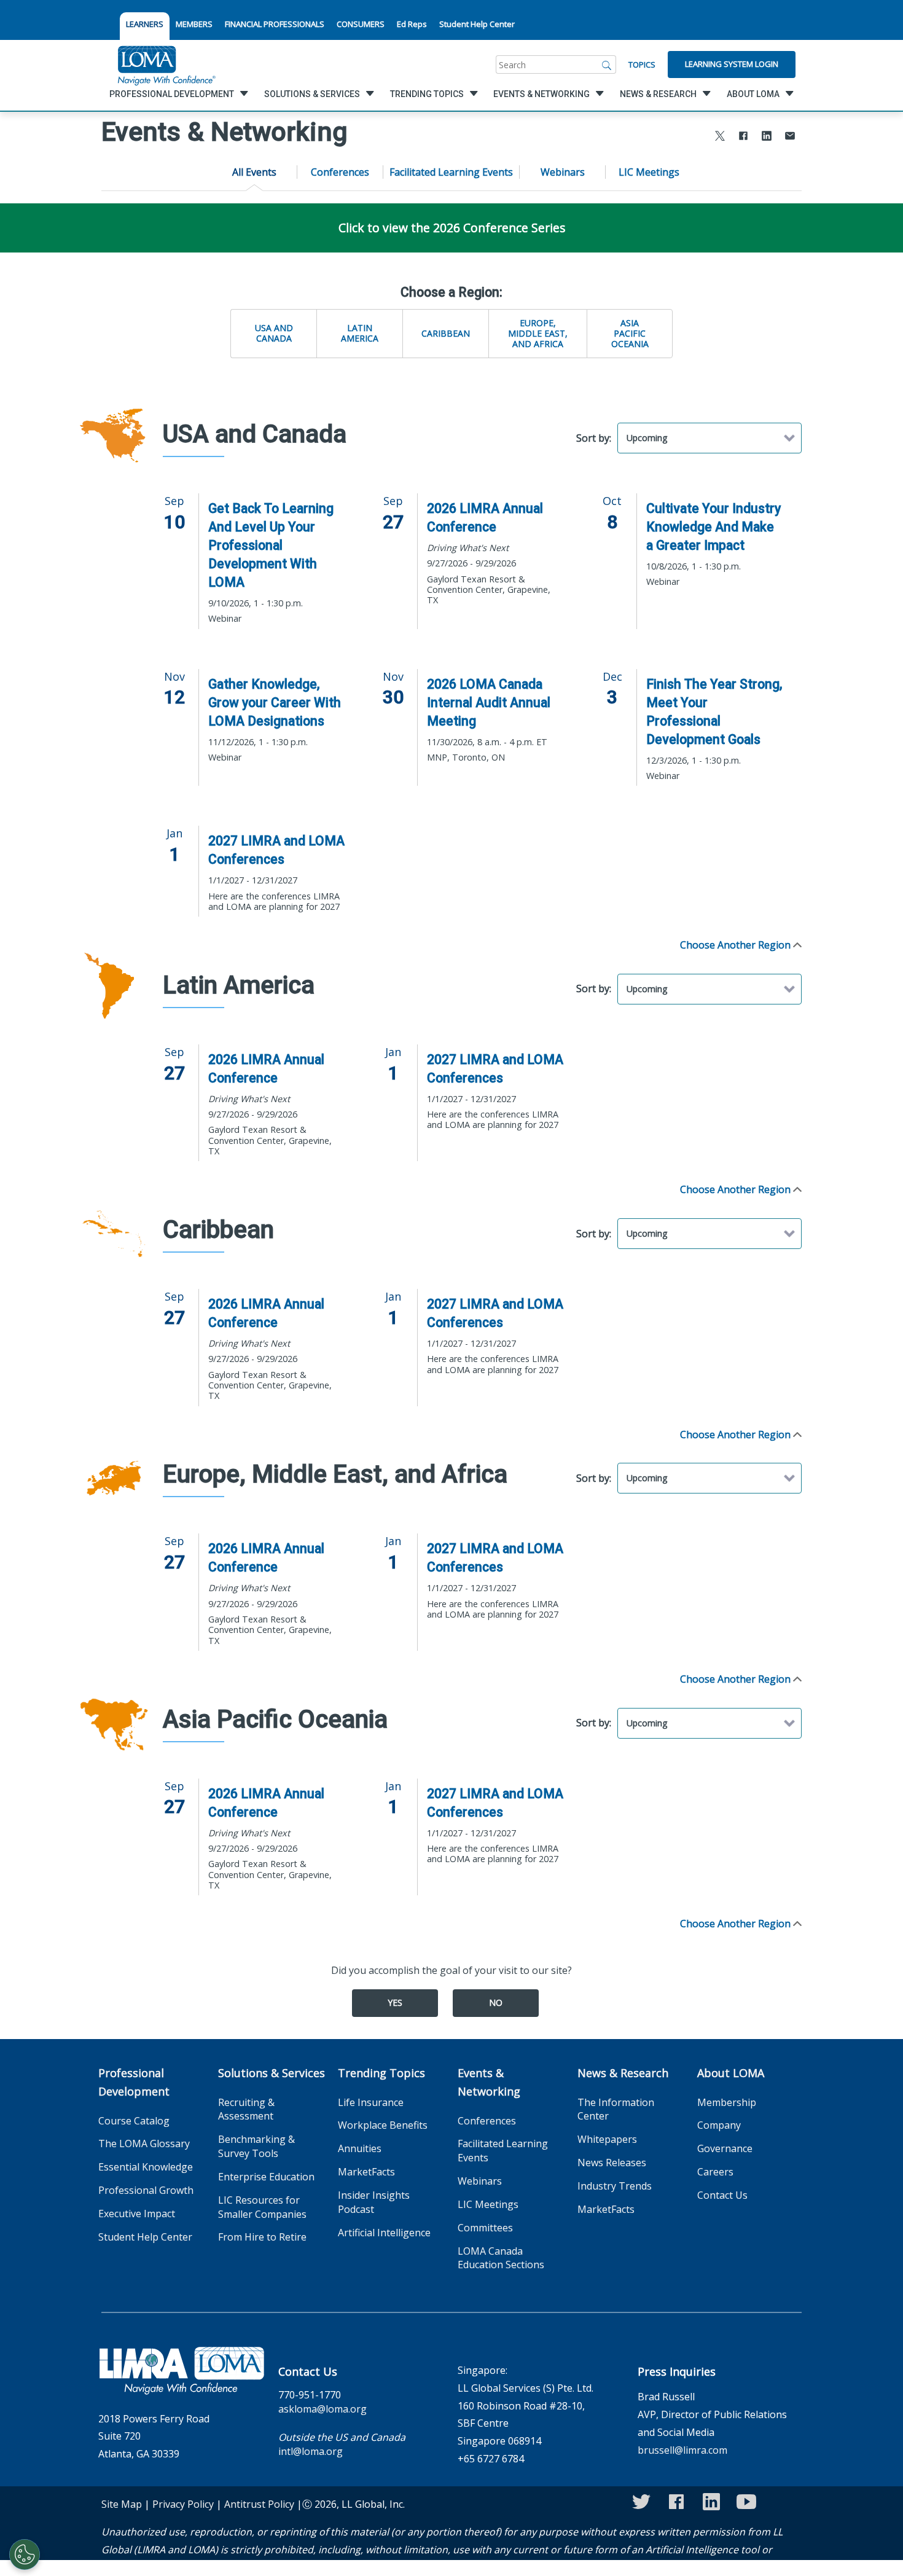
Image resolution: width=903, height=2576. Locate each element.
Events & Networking (489, 2082)
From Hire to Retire (262, 2237)
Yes (395, 2002)
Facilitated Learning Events (451, 172)
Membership (727, 2102)
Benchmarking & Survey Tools (256, 2146)
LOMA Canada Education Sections (501, 2258)
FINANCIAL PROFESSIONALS (275, 24)
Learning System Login (732, 64)
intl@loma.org (311, 2451)
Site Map (122, 2504)
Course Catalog (134, 2121)
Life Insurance (371, 2102)
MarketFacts (366, 2172)
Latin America (360, 333)
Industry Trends (615, 2186)
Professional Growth (146, 2190)
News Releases (612, 2163)
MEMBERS (194, 24)
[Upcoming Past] (709, 438)
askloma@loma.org (322, 2409)
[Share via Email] (790, 137)
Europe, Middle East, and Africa (538, 333)
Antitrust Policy (259, 2504)
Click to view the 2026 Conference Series (452, 228)
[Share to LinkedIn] (767, 137)
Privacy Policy (183, 2504)
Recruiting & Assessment (246, 2109)
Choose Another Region (737, 945)
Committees (485, 2228)
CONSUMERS (361, 24)
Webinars (563, 172)
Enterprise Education (266, 2177)
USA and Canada (274, 333)
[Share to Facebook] (743, 137)
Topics (642, 65)
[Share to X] (720, 137)
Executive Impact (137, 2214)
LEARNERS (145, 24)
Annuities (360, 2148)
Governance (725, 2148)
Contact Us (722, 2195)
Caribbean (446, 333)
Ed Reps (412, 24)
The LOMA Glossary (144, 2143)
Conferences (340, 172)
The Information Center (616, 2109)
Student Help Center (477, 24)
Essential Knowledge (146, 2167)
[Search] (607, 65)
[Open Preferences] (25, 2554)
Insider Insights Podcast (374, 2202)
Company (719, 2125)
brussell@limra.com (682, 2450)
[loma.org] (166, 65)
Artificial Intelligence (384, 2233)
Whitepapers (607, 2139)
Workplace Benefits (383, 2125)
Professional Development (134, 2082)
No (496, 2002)
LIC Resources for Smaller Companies (262, 2207)
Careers (715, 2172)
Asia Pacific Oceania (630, 333)
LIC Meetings (649, 172)
